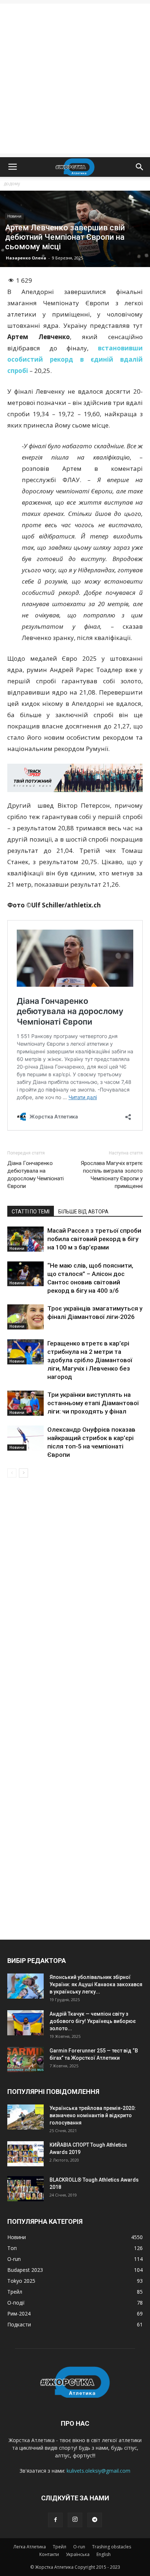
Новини (14, 216)
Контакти (49, 2554)
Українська (78, 2554)
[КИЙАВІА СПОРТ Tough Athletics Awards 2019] (25, 2154)
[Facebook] (55, 2520)
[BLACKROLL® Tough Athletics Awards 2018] (25, 2189)
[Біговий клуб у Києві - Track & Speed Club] (75, 778)
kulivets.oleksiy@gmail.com (98, 2471)
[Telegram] (95, 2520)
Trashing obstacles (112, 2547)
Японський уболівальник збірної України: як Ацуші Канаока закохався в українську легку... (96, 1984)
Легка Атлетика (30, 2547)
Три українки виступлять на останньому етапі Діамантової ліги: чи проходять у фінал (93, 1403)
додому (12, 184)
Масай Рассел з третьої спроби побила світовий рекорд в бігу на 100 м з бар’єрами (94, 1239)
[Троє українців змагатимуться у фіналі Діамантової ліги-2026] (25, 1317)
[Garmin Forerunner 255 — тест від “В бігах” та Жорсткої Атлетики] (25, 2060)
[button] (140, 167)
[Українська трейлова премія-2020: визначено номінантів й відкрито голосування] (25, 2117)
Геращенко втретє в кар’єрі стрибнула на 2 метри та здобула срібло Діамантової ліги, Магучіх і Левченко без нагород (90, 1360)
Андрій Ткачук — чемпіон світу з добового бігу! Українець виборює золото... (93, 2021)
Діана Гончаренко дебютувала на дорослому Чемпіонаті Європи (35, 1175)
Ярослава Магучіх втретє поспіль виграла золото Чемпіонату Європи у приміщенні (112, 1175)
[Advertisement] (75, 79)
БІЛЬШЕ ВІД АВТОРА (83, 1212)
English (104, 2554)
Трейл (60, 2547)
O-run (79, 2547)
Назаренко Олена (26, 258)
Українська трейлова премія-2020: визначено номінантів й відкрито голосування (93, 2115)
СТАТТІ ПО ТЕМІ (31, 1212)
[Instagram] (75, 2520)
